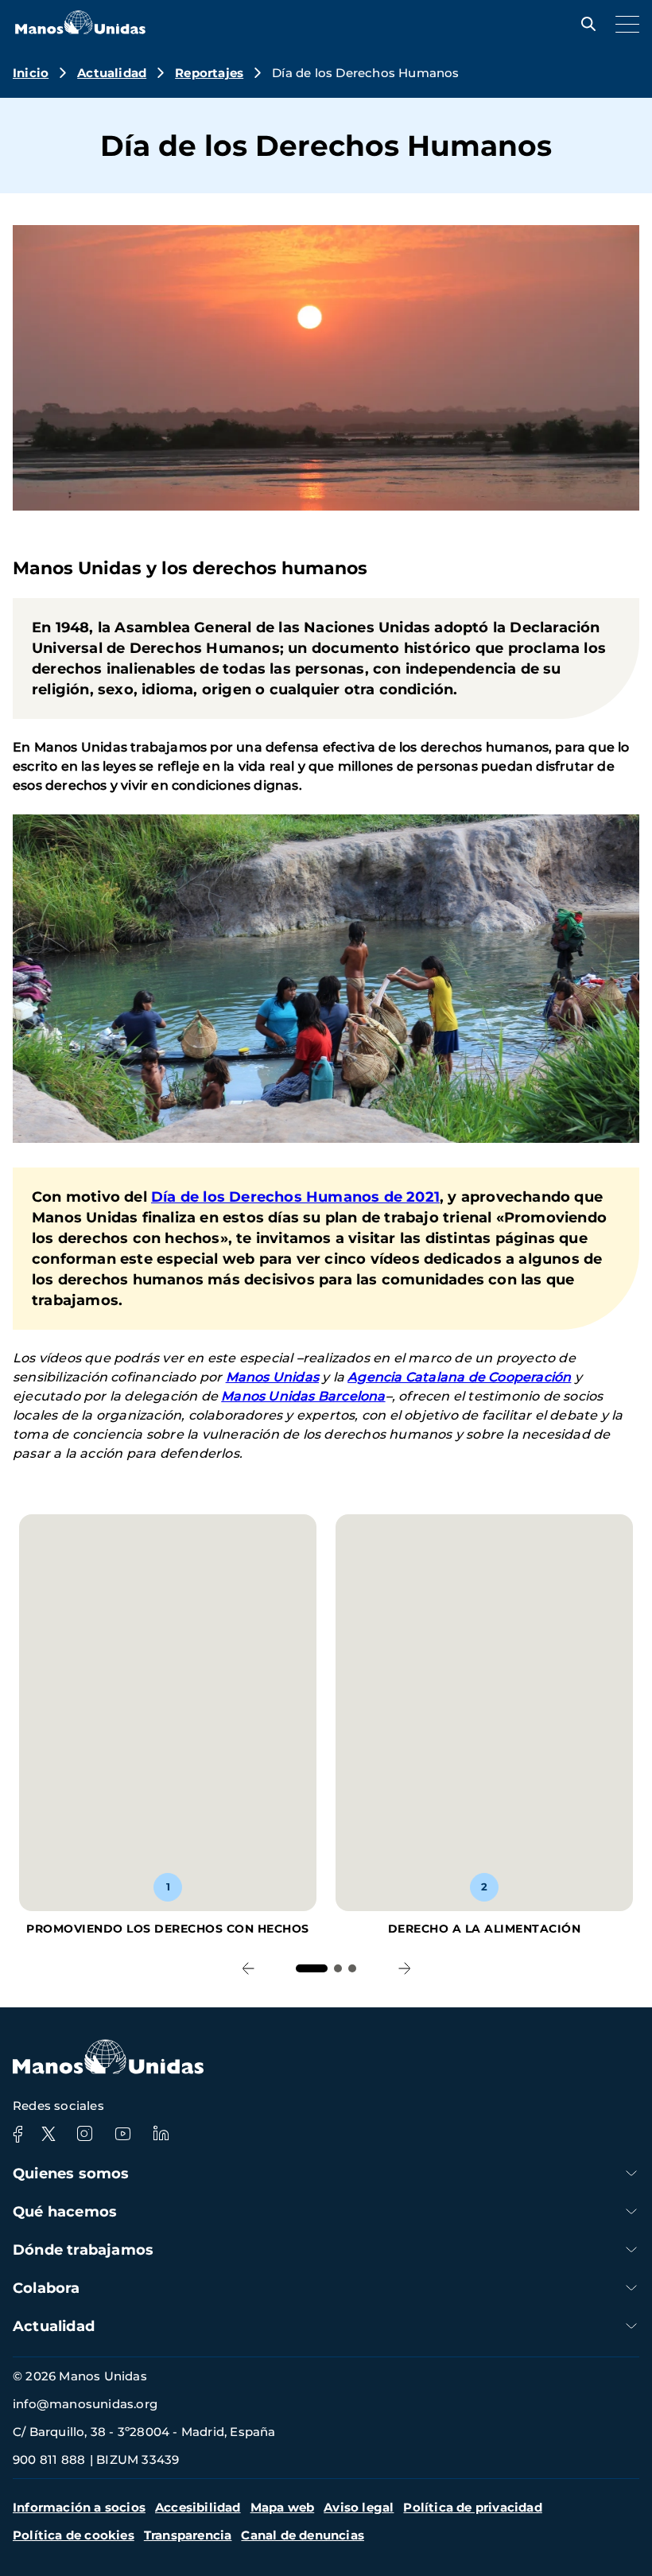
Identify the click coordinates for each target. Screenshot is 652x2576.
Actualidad (112, 73)
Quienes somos (71, 2174)
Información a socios (79, 2507)
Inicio (31, 73)
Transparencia (188, 2535)
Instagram (84, 2134)
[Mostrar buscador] (584, 24)
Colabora (47, 2288)
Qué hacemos (65, 2212)
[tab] (312, 1968)
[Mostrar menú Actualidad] (631, 2326)
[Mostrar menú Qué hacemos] (631, 2211)
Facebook (17, 2134)
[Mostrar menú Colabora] (631, 2288)
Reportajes (209, 73)
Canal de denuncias (303, 2535)
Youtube (122, 2134)
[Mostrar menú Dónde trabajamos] (631, 2250)
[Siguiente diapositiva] (404, 1969)
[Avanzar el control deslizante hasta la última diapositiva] (248, 1969)
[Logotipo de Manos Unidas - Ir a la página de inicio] (80, 30)
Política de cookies (74, 2535)
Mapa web (283, 2507)
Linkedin (161, 2134)
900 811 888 (49, 2459)
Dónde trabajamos (83, 2250)
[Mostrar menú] (623, 24)
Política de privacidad (472, 2507)
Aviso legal (359, 2507)
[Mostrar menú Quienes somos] (631, 2173)
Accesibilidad (198, 2507)
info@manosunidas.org (85, 2404)
